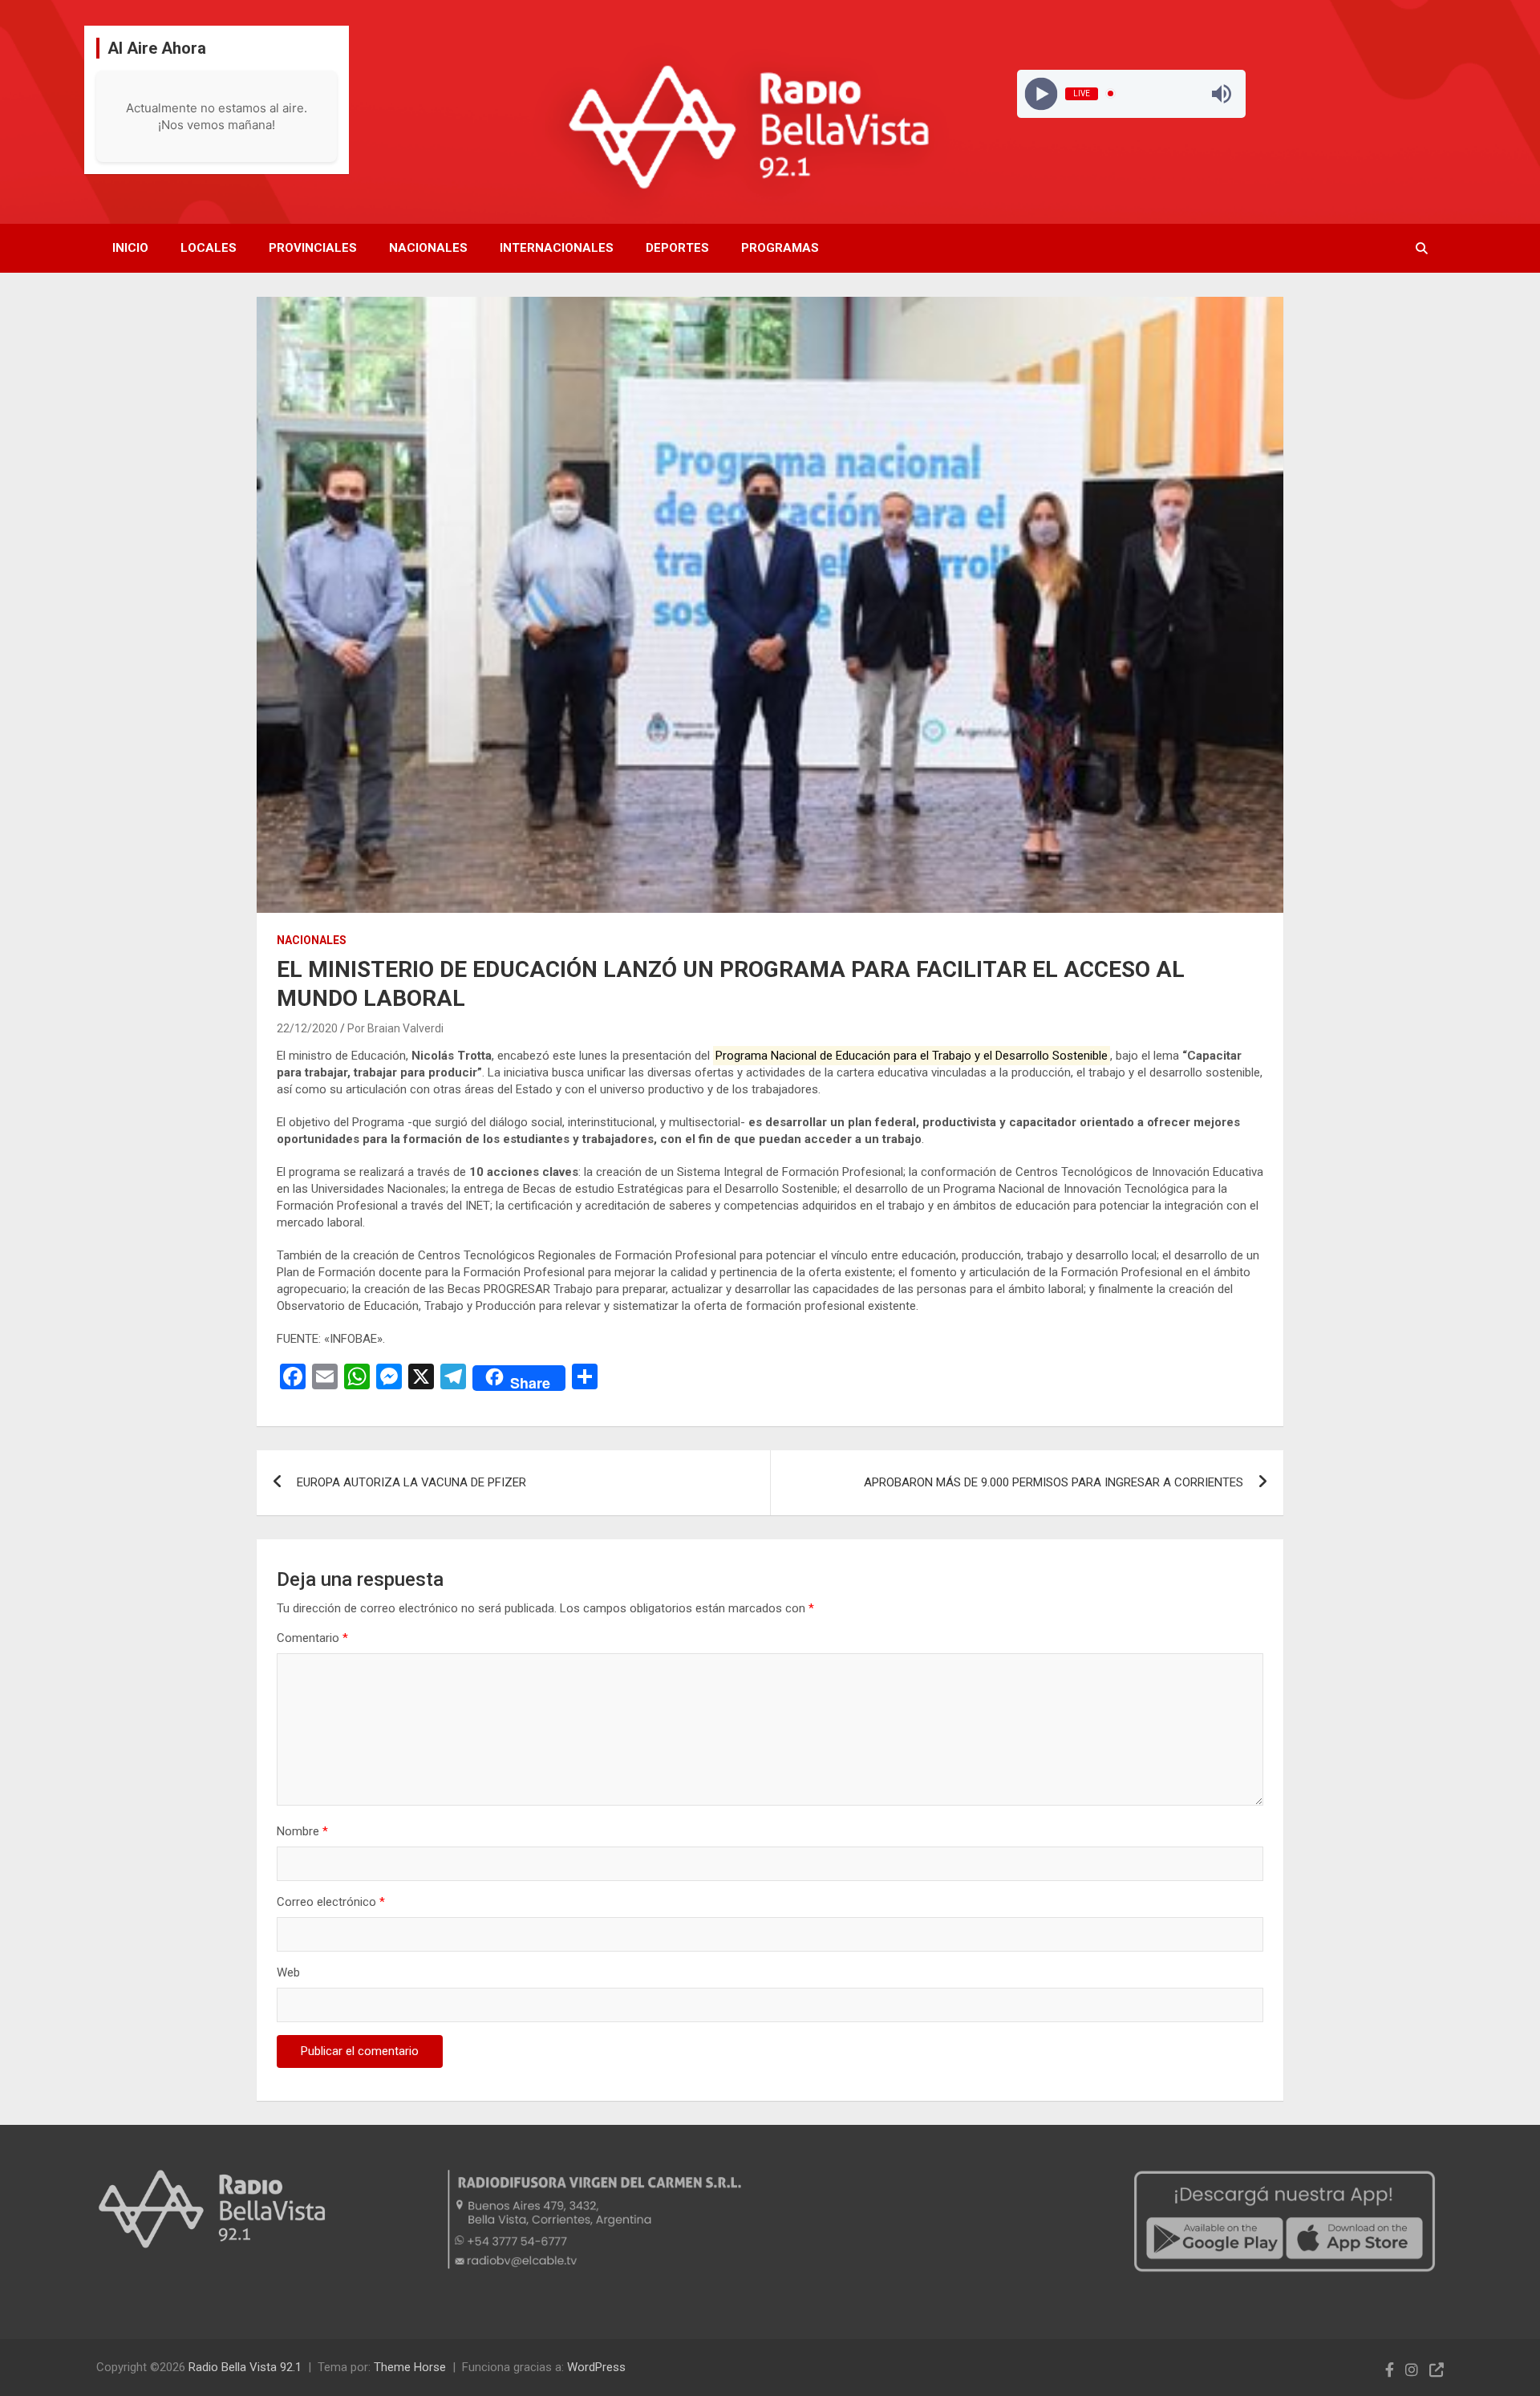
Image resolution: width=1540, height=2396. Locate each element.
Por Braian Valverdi (395, 1028)
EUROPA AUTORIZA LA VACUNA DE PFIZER (411, 1482)
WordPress (596, 2367)
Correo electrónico (331, 1902)
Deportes (677, 248)
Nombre (302, 1831)
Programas (780, 248)
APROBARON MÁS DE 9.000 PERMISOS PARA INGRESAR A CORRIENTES (1054, 1482)
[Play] (1041, 93)
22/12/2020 (307, 1028)
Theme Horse (410, 2367)
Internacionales (557, 248)
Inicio (130, 248)
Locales (209, 248)
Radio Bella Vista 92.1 (245, 2367)
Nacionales (428, 248)
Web (288, 1972)
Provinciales (313, 248)
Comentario (312, 1638)
